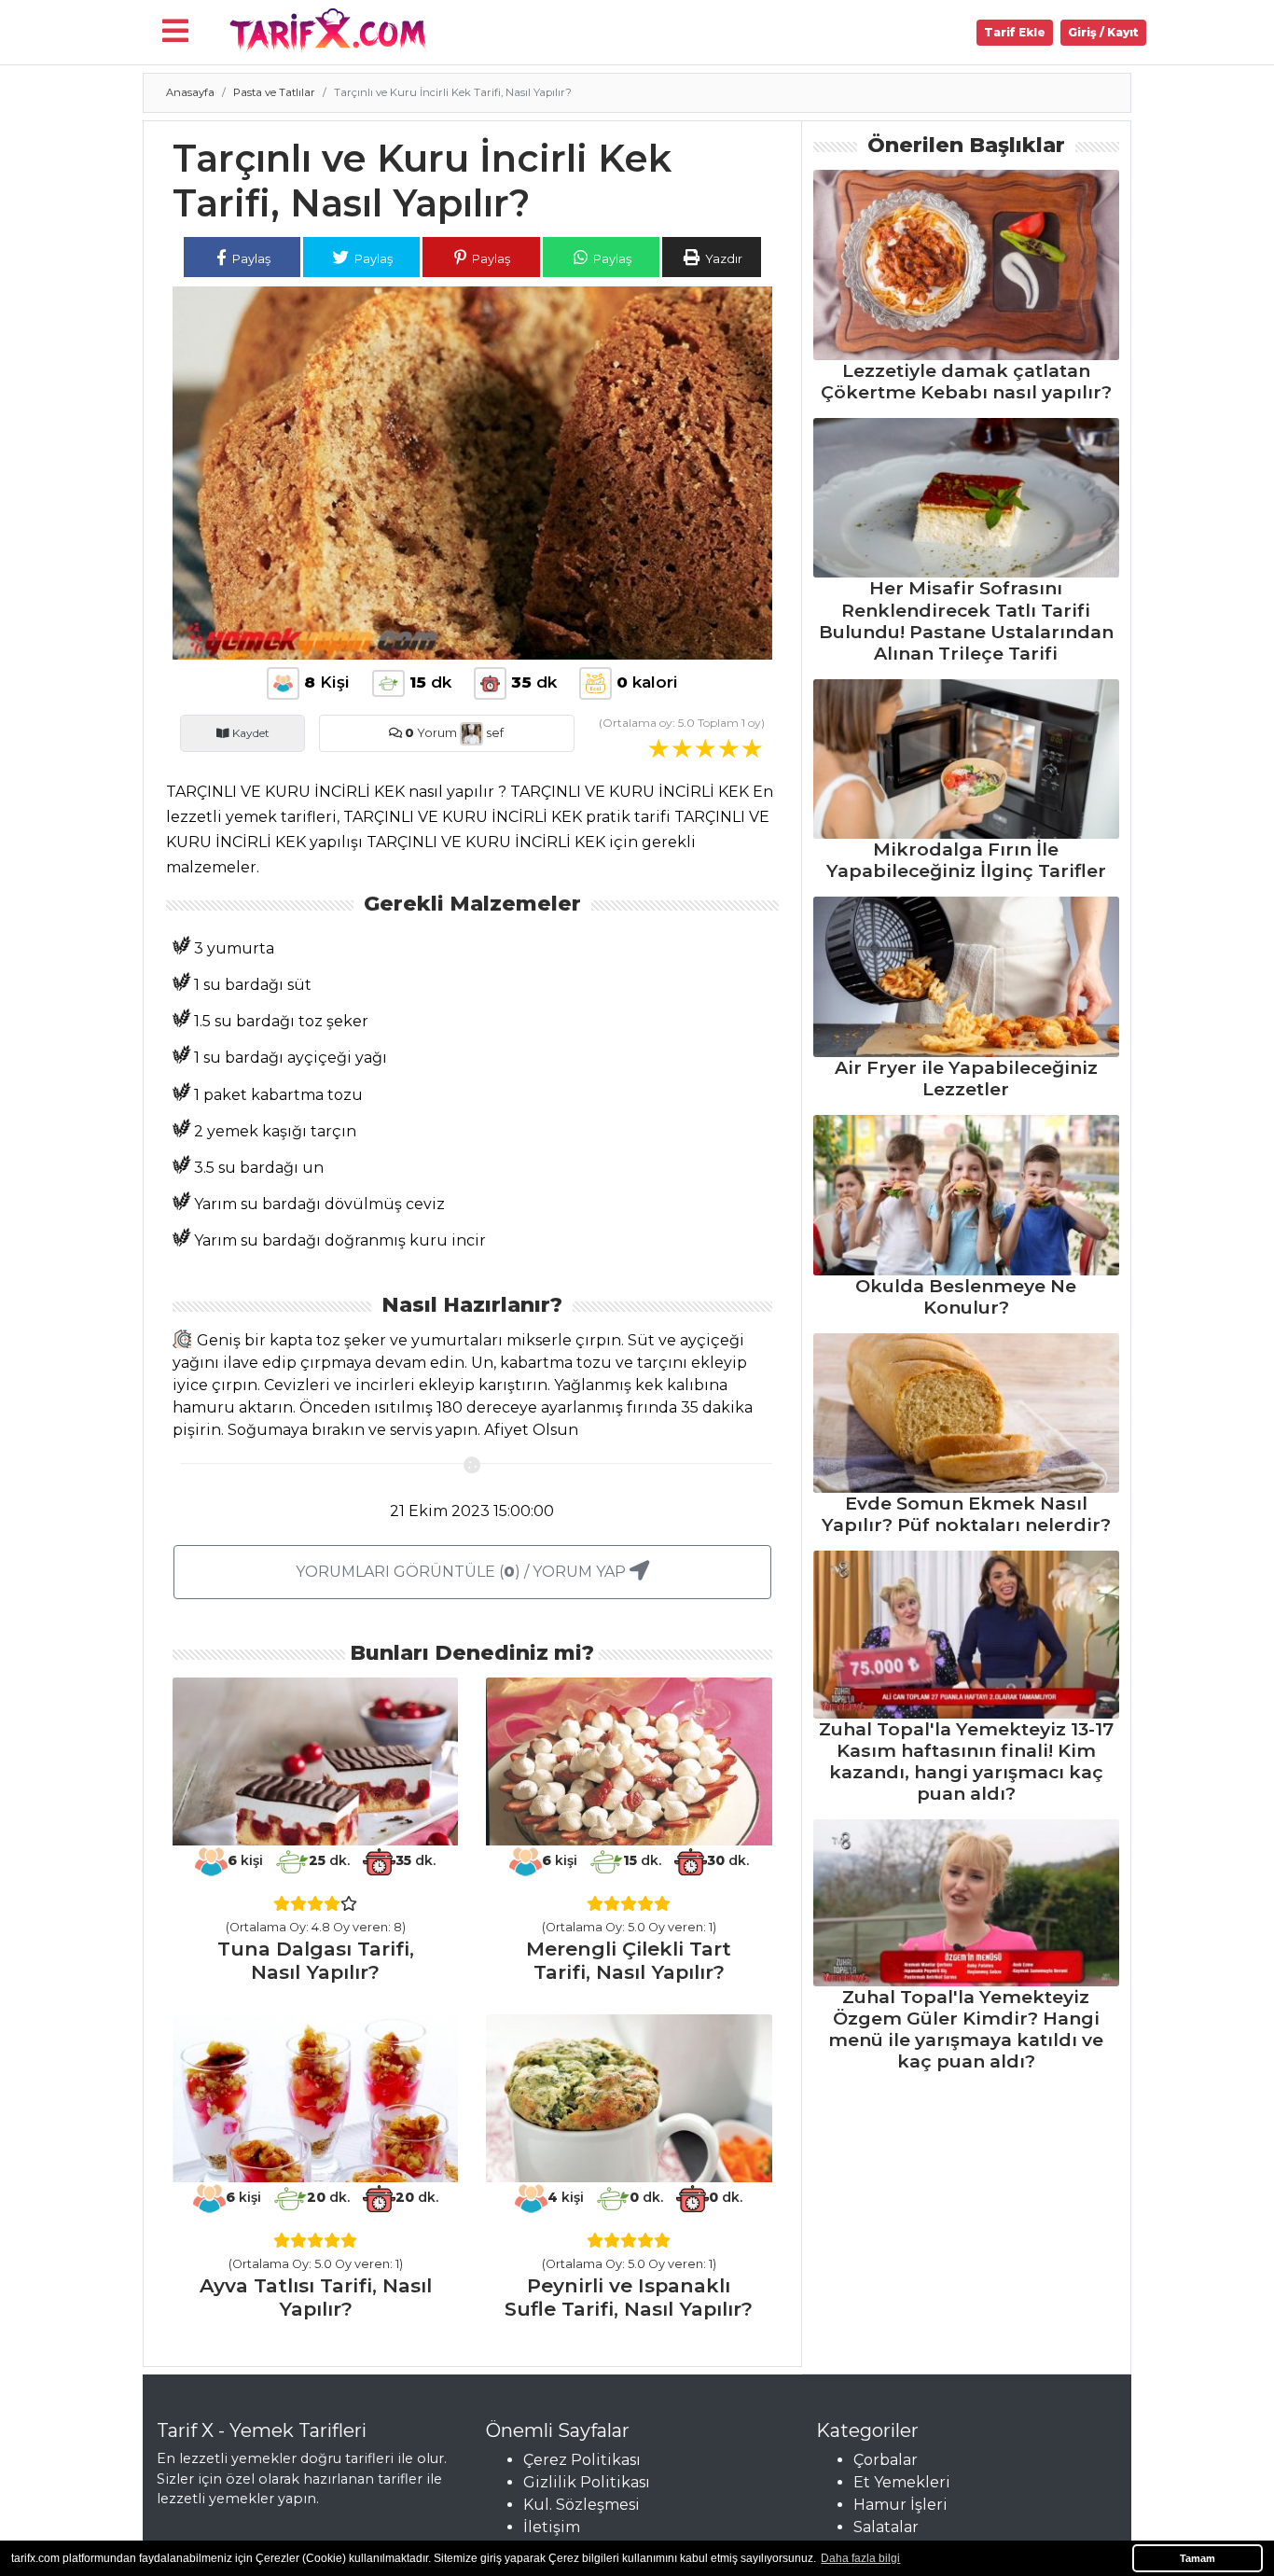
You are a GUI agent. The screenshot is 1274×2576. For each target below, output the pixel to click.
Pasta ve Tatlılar (274, 92)
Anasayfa (190, 92)
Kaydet (249, 733)
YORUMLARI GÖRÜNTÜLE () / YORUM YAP (463, 1572)
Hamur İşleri (900, 2505)
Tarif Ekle (1015, 32)
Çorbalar (886, 2460)
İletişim (552, 2527)
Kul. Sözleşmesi (582, 2505)
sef (493, 733)
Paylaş (250, 258)
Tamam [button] (1198, 2558)
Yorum (431, 733)
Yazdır (722, 258)
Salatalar (886, 2527)
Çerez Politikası (582, 2460)
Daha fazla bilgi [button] (860, 2558)
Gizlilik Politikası (587, 2482)
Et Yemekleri (902, 2482)
